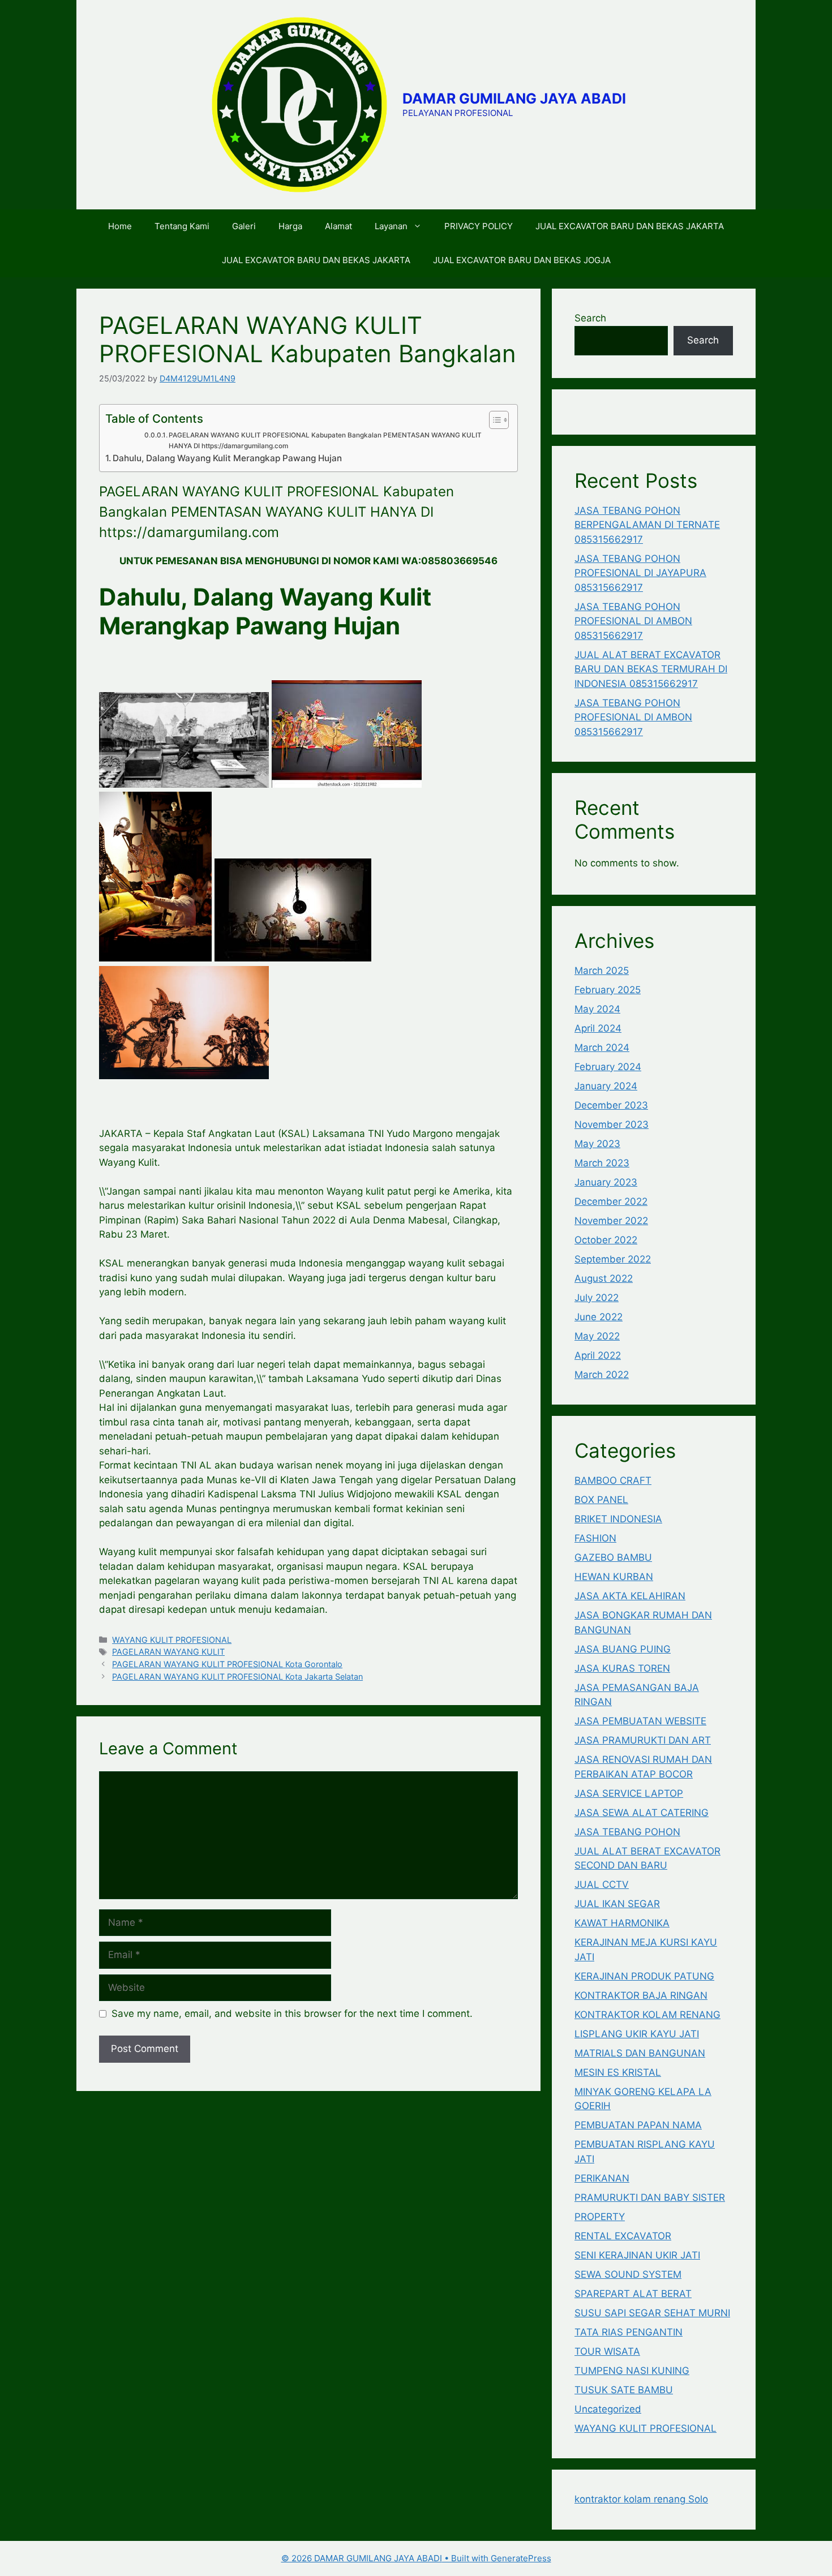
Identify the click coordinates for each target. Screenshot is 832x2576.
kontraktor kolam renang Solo (641, 2499)
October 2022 (606, 1240)
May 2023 (597, 1144)
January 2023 (606, 1182)
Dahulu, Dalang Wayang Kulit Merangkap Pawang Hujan (227, 458)
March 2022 (602, 1375)
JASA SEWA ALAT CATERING (642, 1813)
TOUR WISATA (607, 2351)
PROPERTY (600, 2217)
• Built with (386, 2558)
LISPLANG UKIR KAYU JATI (637, 2034)
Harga (290, 226)
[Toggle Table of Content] (493, 420)
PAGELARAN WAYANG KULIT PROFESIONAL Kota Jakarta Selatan (237, 1676)
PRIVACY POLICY (479, 226)
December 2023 (611, 1105)
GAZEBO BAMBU (613, 1557)
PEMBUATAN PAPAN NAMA (638, 2125)
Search (590, 318)
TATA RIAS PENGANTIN (629, 2332)
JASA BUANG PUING (623, 1649)
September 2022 (613, 1259)
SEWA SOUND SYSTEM (628, 2274)
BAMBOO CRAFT (613, 1480)
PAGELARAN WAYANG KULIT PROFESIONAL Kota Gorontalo (227, 1664)
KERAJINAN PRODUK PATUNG (644, 1976)
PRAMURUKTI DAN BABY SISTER (650, 2197)
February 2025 (608, 990)
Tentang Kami (182, 226)
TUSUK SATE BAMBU (624, 2390)
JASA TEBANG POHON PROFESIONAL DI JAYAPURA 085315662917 (640, 573)
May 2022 (597, 1336)
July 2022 (597, 1298)
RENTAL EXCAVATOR (623, 2236)
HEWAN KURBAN (614, 1577)
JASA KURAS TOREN (622, 1668)
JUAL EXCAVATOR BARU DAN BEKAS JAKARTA (630, 226)
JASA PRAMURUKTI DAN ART (643, 1740)
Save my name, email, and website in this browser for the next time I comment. (292, 2013)
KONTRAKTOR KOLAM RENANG (647, 2015)
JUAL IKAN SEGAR (617, 1904)
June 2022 (599, 1317)
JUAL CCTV (602, 1884)
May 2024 (597, 1009)
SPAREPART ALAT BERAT (633, 2294)
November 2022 (611, 1221)
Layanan (391, 226)
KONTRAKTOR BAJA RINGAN (641, 1995)
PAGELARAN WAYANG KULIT (168, 1652)
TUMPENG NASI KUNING (632, 2371)
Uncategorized (608, 2409)
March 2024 (602, 1047)
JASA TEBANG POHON (627, 1832)
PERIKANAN (602, 2178)
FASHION (595, 1538)
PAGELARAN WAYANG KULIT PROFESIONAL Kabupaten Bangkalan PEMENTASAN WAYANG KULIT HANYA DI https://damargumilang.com (325, 441)
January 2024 (606, 1086)
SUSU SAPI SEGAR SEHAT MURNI (652, 2313)
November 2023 (612, 1124)
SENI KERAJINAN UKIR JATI (637, 2255)
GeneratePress (521, 2558)
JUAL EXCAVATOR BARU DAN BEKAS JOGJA (522, 260)
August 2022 (604, 1278)
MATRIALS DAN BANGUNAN (640, 2053)
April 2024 (598, 1028)
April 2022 (598, 1355)
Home (120, 226)
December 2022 (611, 1201)
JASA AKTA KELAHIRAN (630, 1596)
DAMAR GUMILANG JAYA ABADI (514, 98)
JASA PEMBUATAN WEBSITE (640, 1721)
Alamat (338, 226)
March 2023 (602, 1163)
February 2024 (608, 1067)
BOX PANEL (601, 1500)
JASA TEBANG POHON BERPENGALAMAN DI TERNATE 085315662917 (647, 525)
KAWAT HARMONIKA (622, 1923)
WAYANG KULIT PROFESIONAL (172, 1640)
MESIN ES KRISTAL (618, 2072)
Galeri (244, 226)
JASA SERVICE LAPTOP (629, 1793)
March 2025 (602, 971)
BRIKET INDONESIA (618, 1519)
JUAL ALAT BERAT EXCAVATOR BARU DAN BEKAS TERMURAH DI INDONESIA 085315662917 (651, 669)
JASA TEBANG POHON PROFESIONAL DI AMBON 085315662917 (633, 621)
